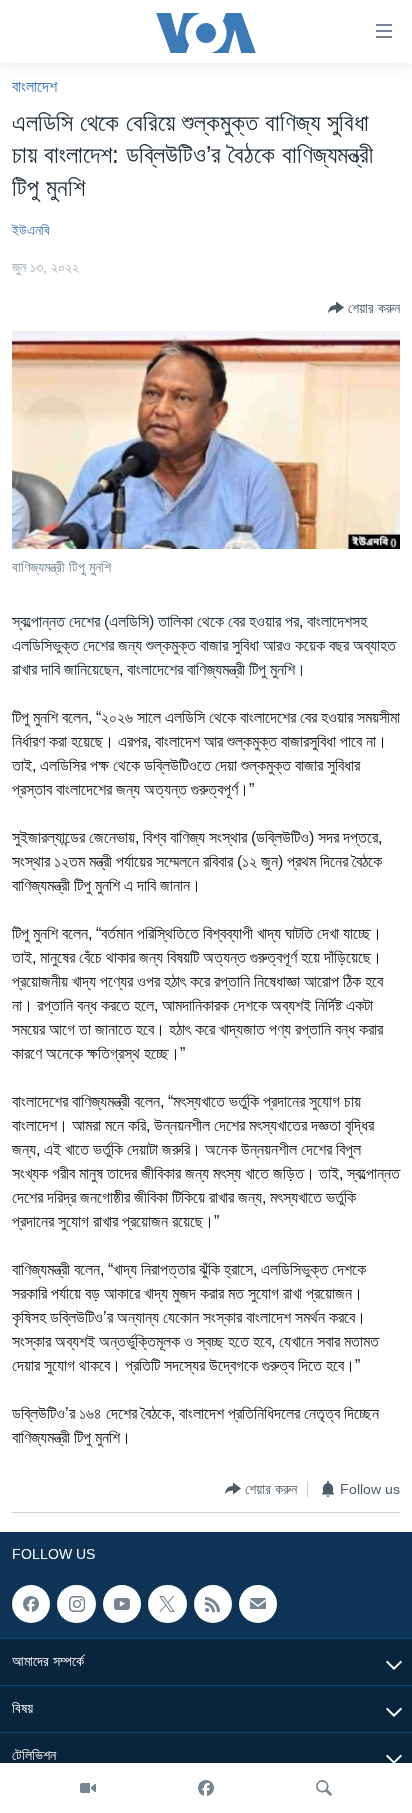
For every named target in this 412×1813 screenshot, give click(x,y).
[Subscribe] (258, 1604)
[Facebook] (206, 1788)
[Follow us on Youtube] (122, 1604)
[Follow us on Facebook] (31, 1604)
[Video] (88, 1788)
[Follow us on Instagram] (76, 1604)
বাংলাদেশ (34, 86)
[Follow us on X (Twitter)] (167, 1604)
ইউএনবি (31, 230)
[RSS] (213, 1604)
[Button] (364, 308)
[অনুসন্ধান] (324, 1788)
